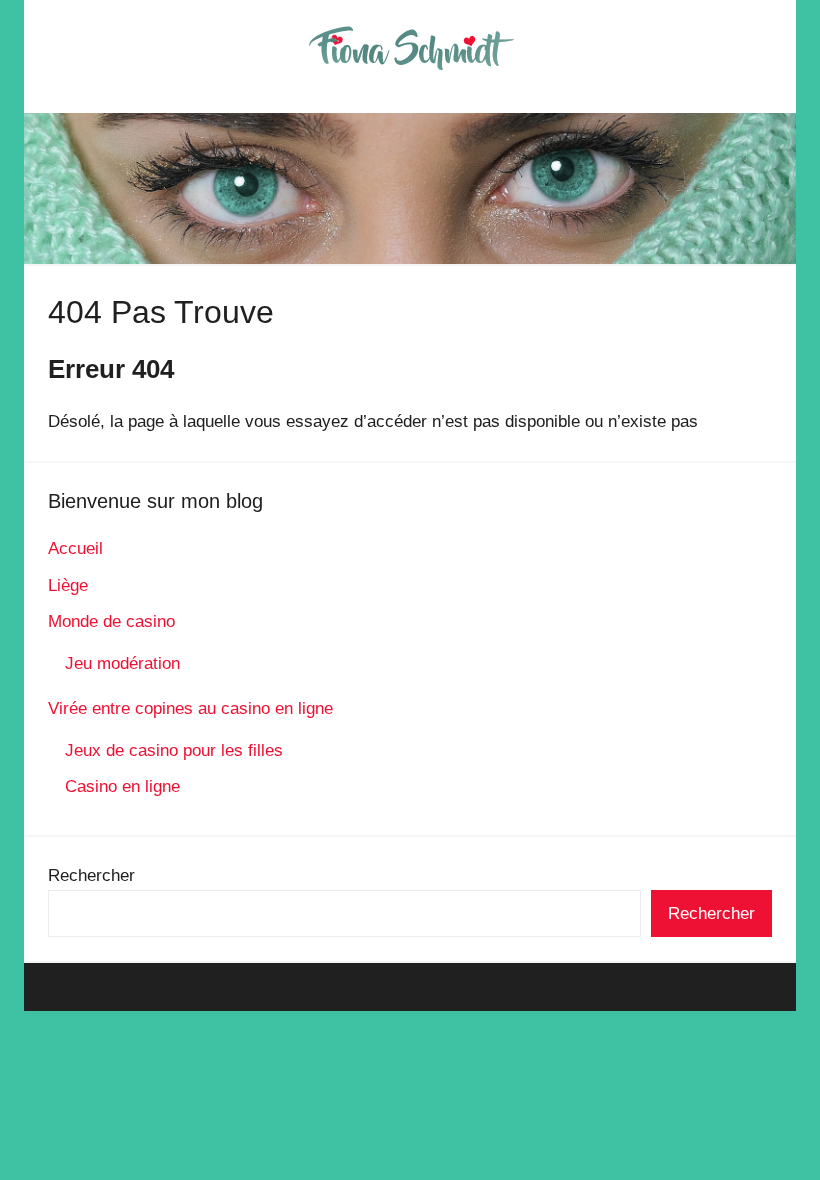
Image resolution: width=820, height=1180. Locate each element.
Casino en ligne (122, 786)
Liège (68, 585)
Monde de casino (111, 621)
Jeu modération (122, 663)
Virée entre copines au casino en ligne (190, 708)
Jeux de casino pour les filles (174, 750)
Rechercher (91, 875)
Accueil (75, 548)
